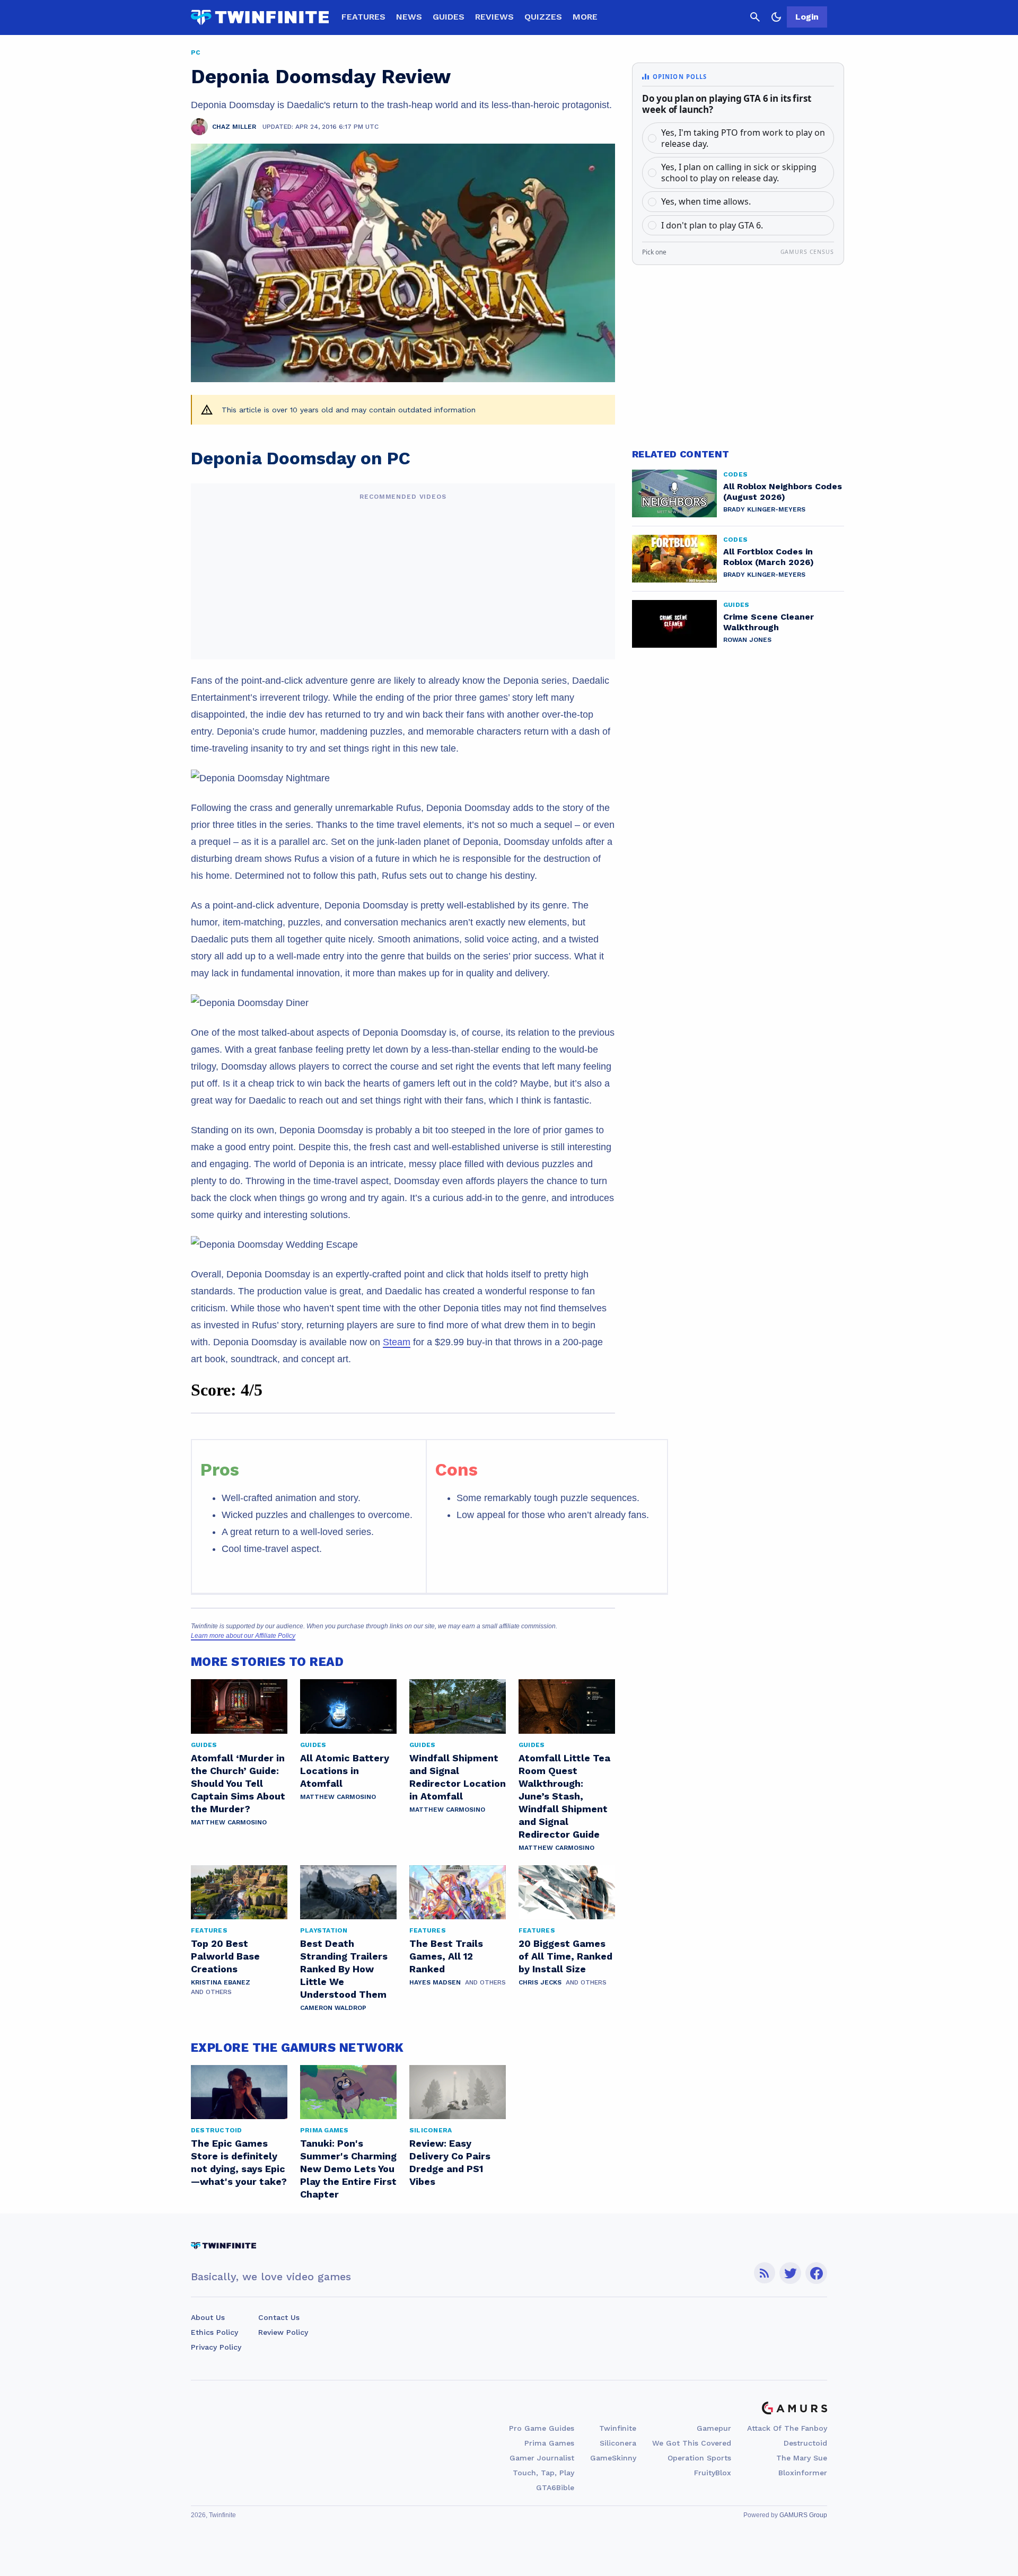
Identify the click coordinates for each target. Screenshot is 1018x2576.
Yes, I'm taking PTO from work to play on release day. (743, 138)
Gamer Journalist (542, 2458)
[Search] (755, 17)
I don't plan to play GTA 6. (712, 225)
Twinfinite (618, 2428)
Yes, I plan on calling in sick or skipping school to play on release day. (739, 173)
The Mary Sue (802, 2458)
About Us (208, 2317)
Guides (449, 17)
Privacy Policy (216, 2347)
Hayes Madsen (435, 1982)
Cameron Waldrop (333, 2008)
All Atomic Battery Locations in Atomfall (345, 1771)
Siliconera (618, 2443)
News (409, 17)
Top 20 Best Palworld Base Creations (225, 1956)
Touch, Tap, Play (543, 2473)
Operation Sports (699, 2458)
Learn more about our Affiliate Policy (243, 1636)
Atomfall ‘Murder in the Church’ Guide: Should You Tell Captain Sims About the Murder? (238, 1783)
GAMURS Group (803, 2515)
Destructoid (805, 2443)
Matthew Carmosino (229, 1822)
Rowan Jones (747, 640)
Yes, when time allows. (706, 201)
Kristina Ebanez (221, 1982)
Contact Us (279, 2317)
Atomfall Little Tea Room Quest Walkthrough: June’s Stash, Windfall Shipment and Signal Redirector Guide (564, 1796)
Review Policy (283, 2332)
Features (363, 17)
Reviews (494, 17)
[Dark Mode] (776, 17)
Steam (397, 1342)
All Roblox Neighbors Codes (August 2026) (783, 492)
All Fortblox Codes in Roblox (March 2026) (769, 557)
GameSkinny (613, 2458)
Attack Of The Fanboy (787, 2428)
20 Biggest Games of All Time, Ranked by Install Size (565, 1956)
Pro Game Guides (542, 2428)
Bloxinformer (803, 2473)
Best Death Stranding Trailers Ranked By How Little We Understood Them (344, 1969)
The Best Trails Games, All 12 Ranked (446, 1956)
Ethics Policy (214, 2332)
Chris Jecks (540, 1982)
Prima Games (549, 2443)
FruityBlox (713, 2473)
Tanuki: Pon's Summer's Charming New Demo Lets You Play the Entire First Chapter (348, 2169)
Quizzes (543, 17)
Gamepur (714, 2428)
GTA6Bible (555, 2487)
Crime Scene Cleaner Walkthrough (769, 622)
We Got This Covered (692, 2443)
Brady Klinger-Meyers (764, 509)
